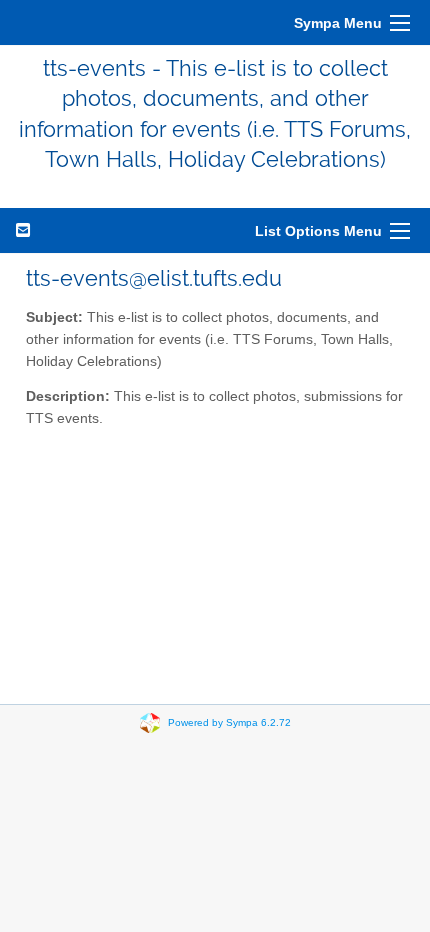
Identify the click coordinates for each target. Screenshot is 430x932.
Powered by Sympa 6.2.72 (229, 721)
